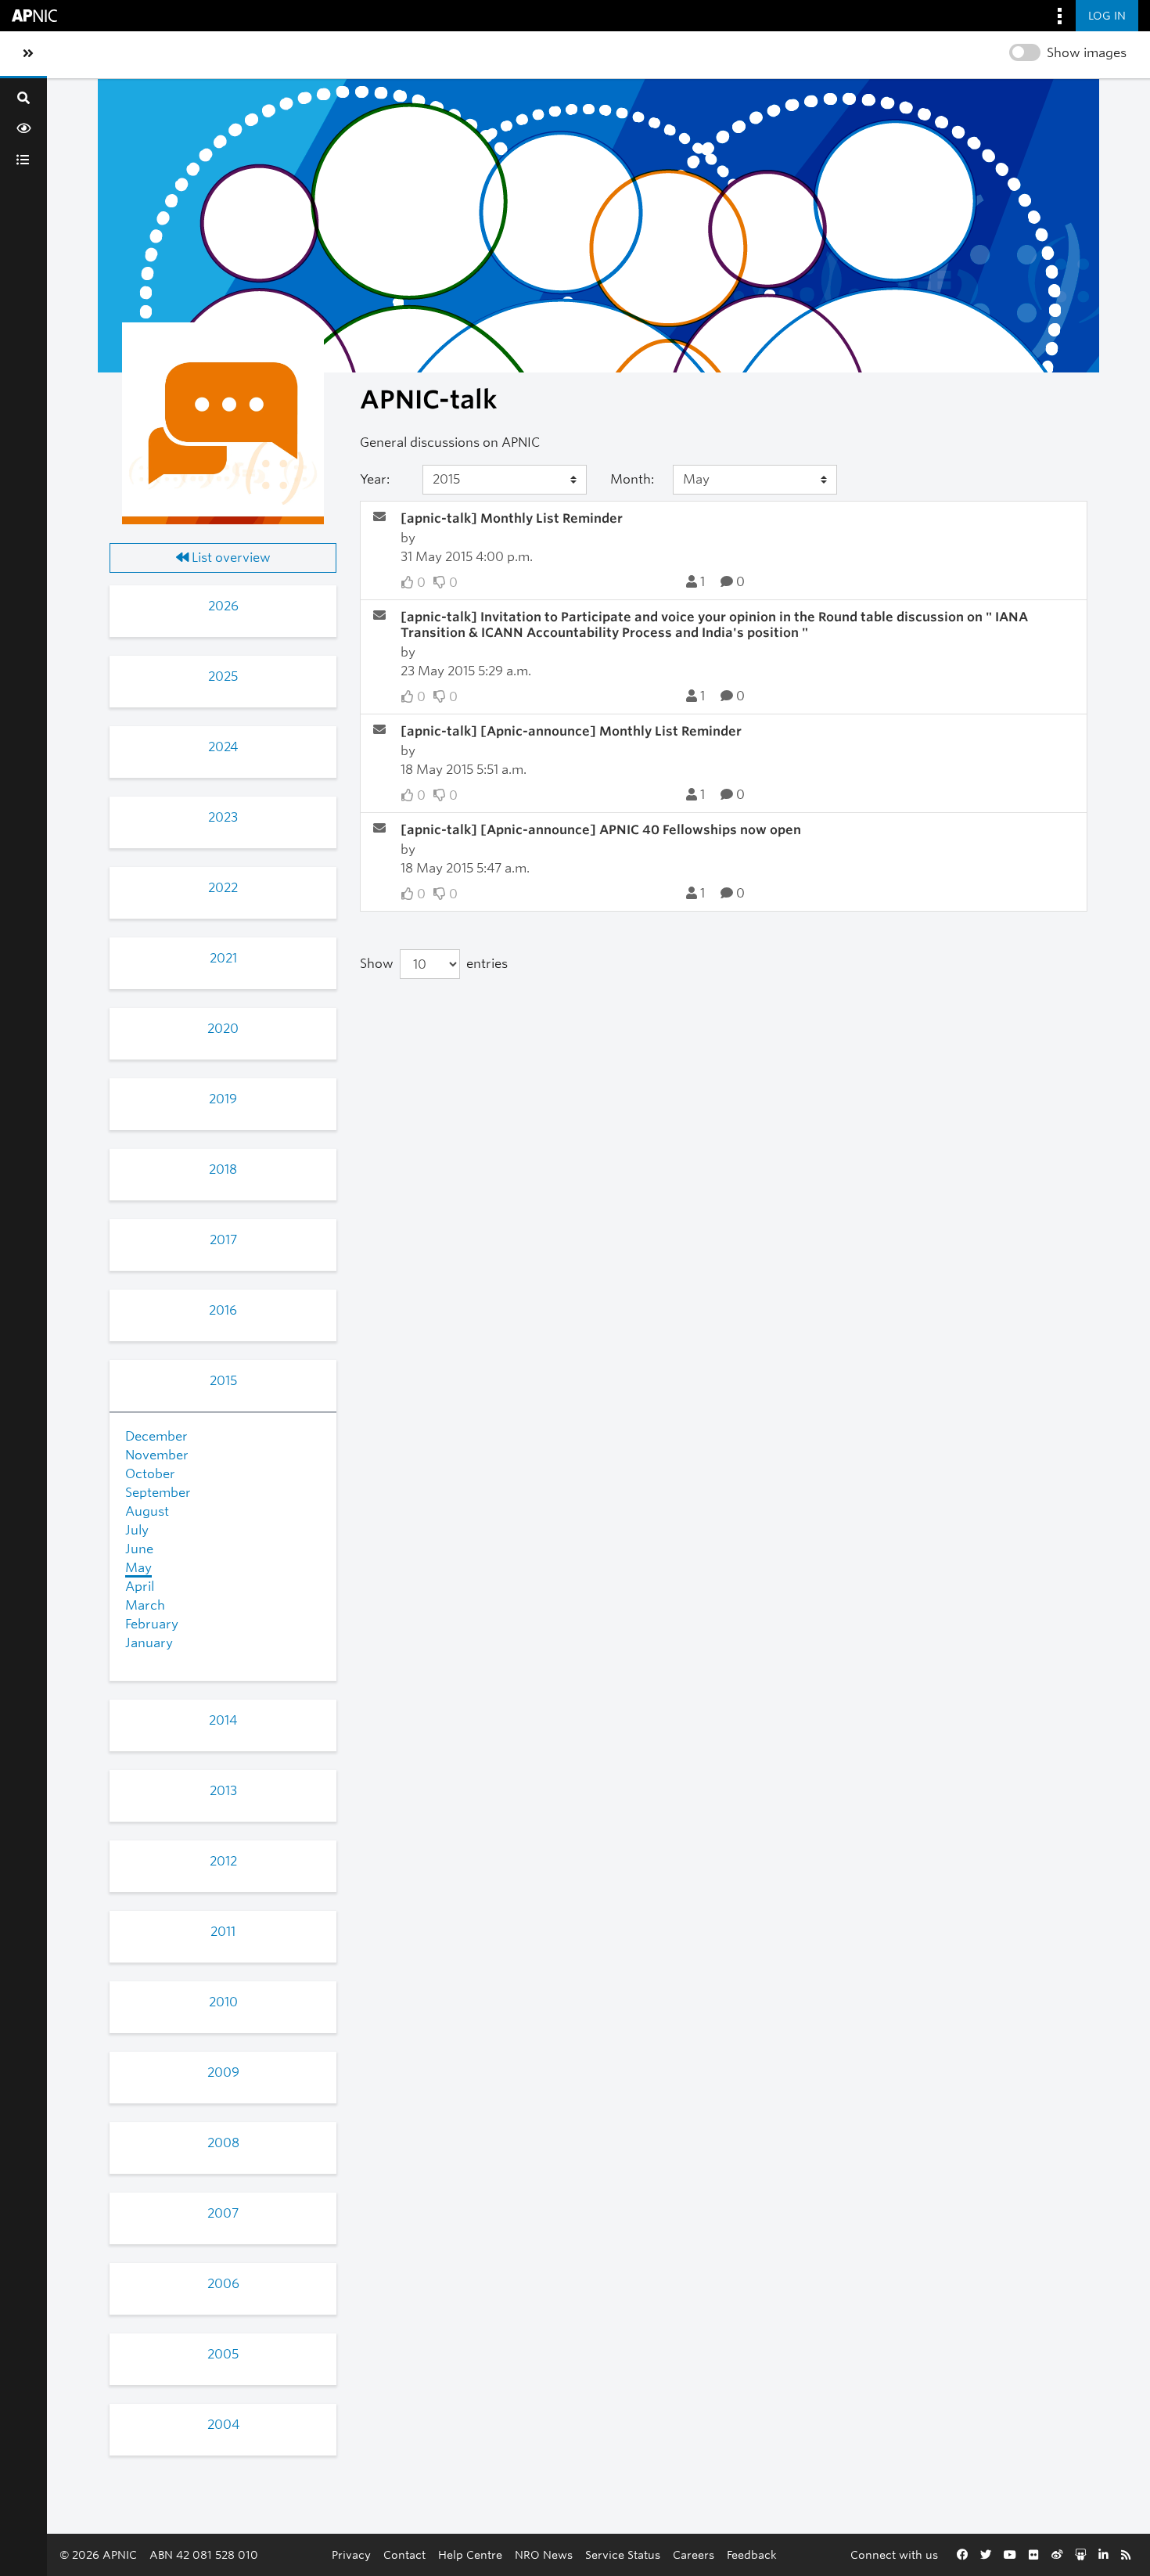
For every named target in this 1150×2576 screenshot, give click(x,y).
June (139, 1549)
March (145, 1605)
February (152, 1624)
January (149, 1643)
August (147, 1511)
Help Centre (470, 2554)
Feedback (752, 2554)
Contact (404, 2554)
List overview (230, 558)
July (137, 1530)
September (158, 1493)
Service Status (623, 2554)
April (140, 1587)
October (150, 1474)
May (138, 1568)
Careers (694, 2554)
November (157, 1455)
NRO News (544, 2554)
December (156, 1436)
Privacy (351, 2554)
